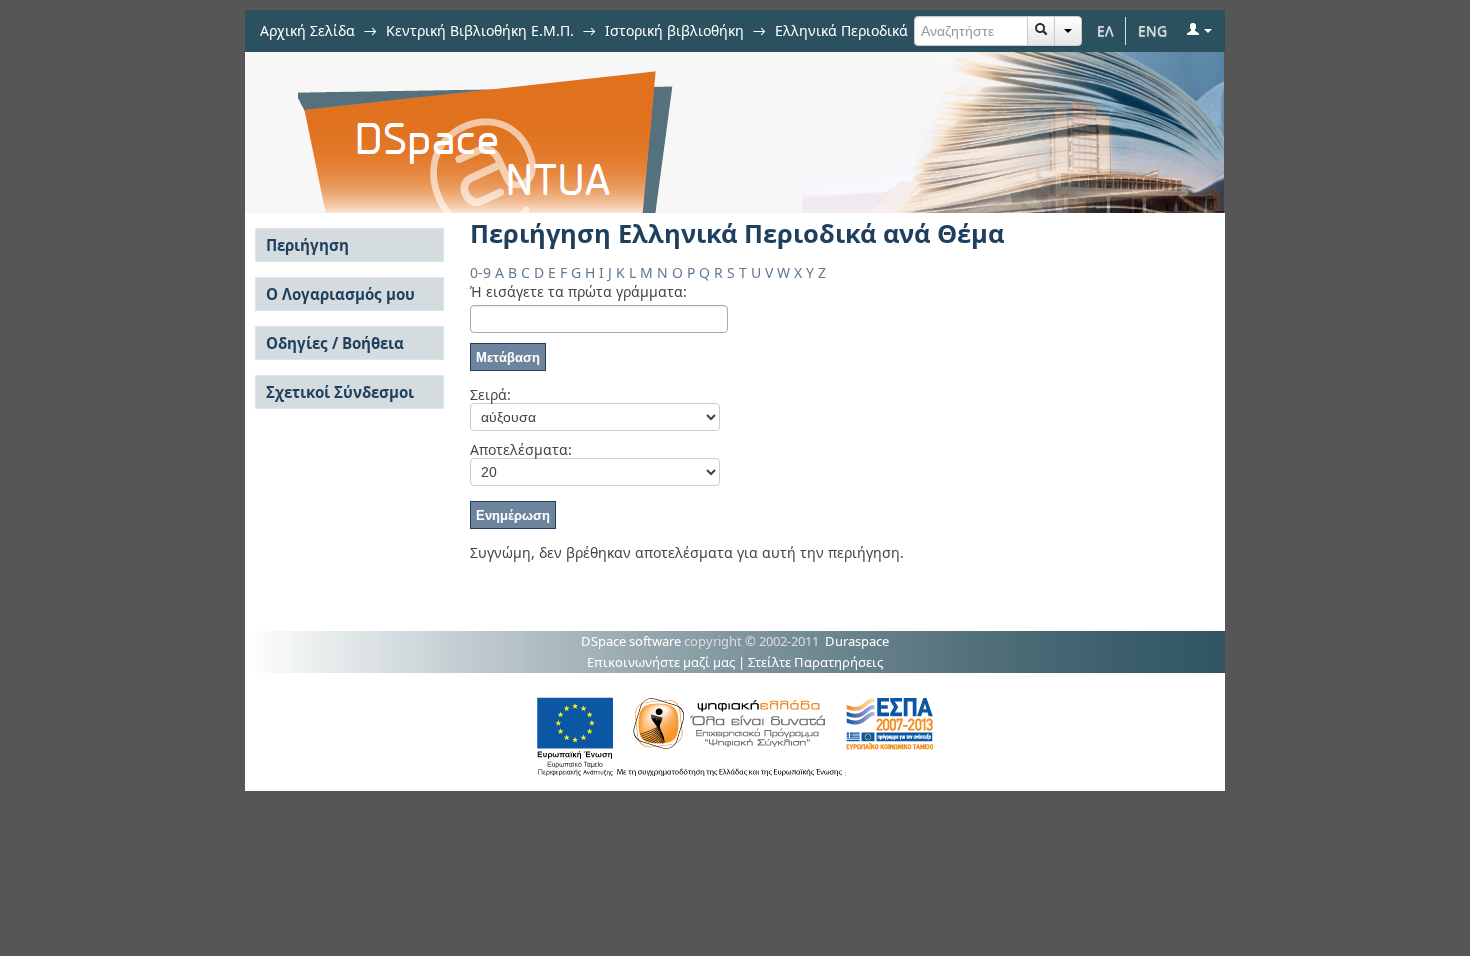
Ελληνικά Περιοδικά (841, 30)
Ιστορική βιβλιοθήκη (674, 30)
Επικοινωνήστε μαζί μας (661, 662)
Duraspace (857, 641)
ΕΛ (1105, 30)
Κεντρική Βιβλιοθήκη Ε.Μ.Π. (480, 30)
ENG (1152, 30)
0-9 (480, 272)
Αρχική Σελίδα (307, 30)
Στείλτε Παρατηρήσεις (815, 662)
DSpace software (631, 641)
